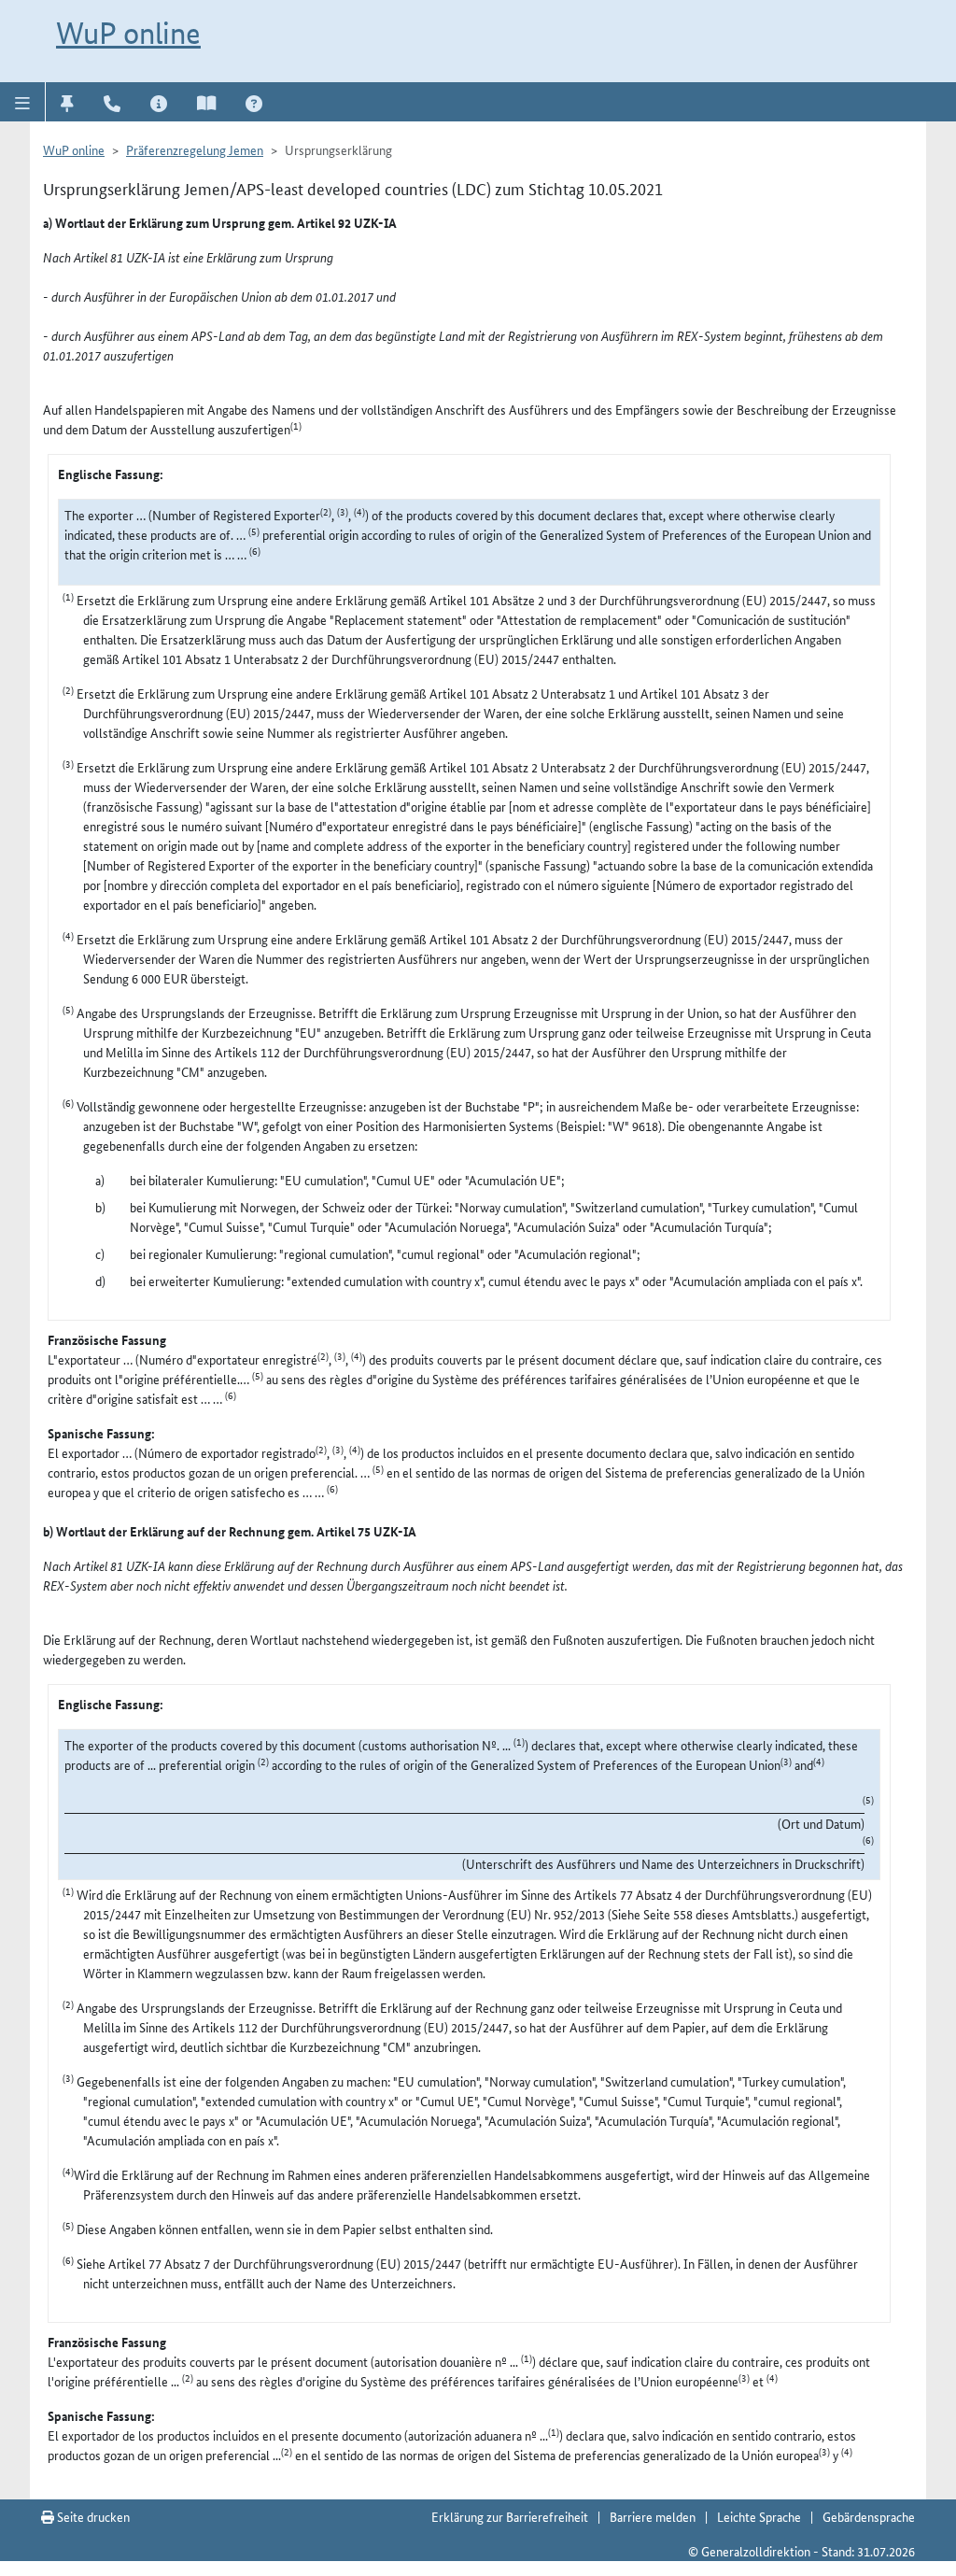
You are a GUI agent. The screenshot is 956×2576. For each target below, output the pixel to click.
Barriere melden (653, 2516)
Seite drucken (92, 2516)
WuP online (128, 33)
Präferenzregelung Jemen (195, 149)
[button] (23, 102)
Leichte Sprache (759, 2516)
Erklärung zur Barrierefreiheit (510, 2516)
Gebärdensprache (869, 2516)
